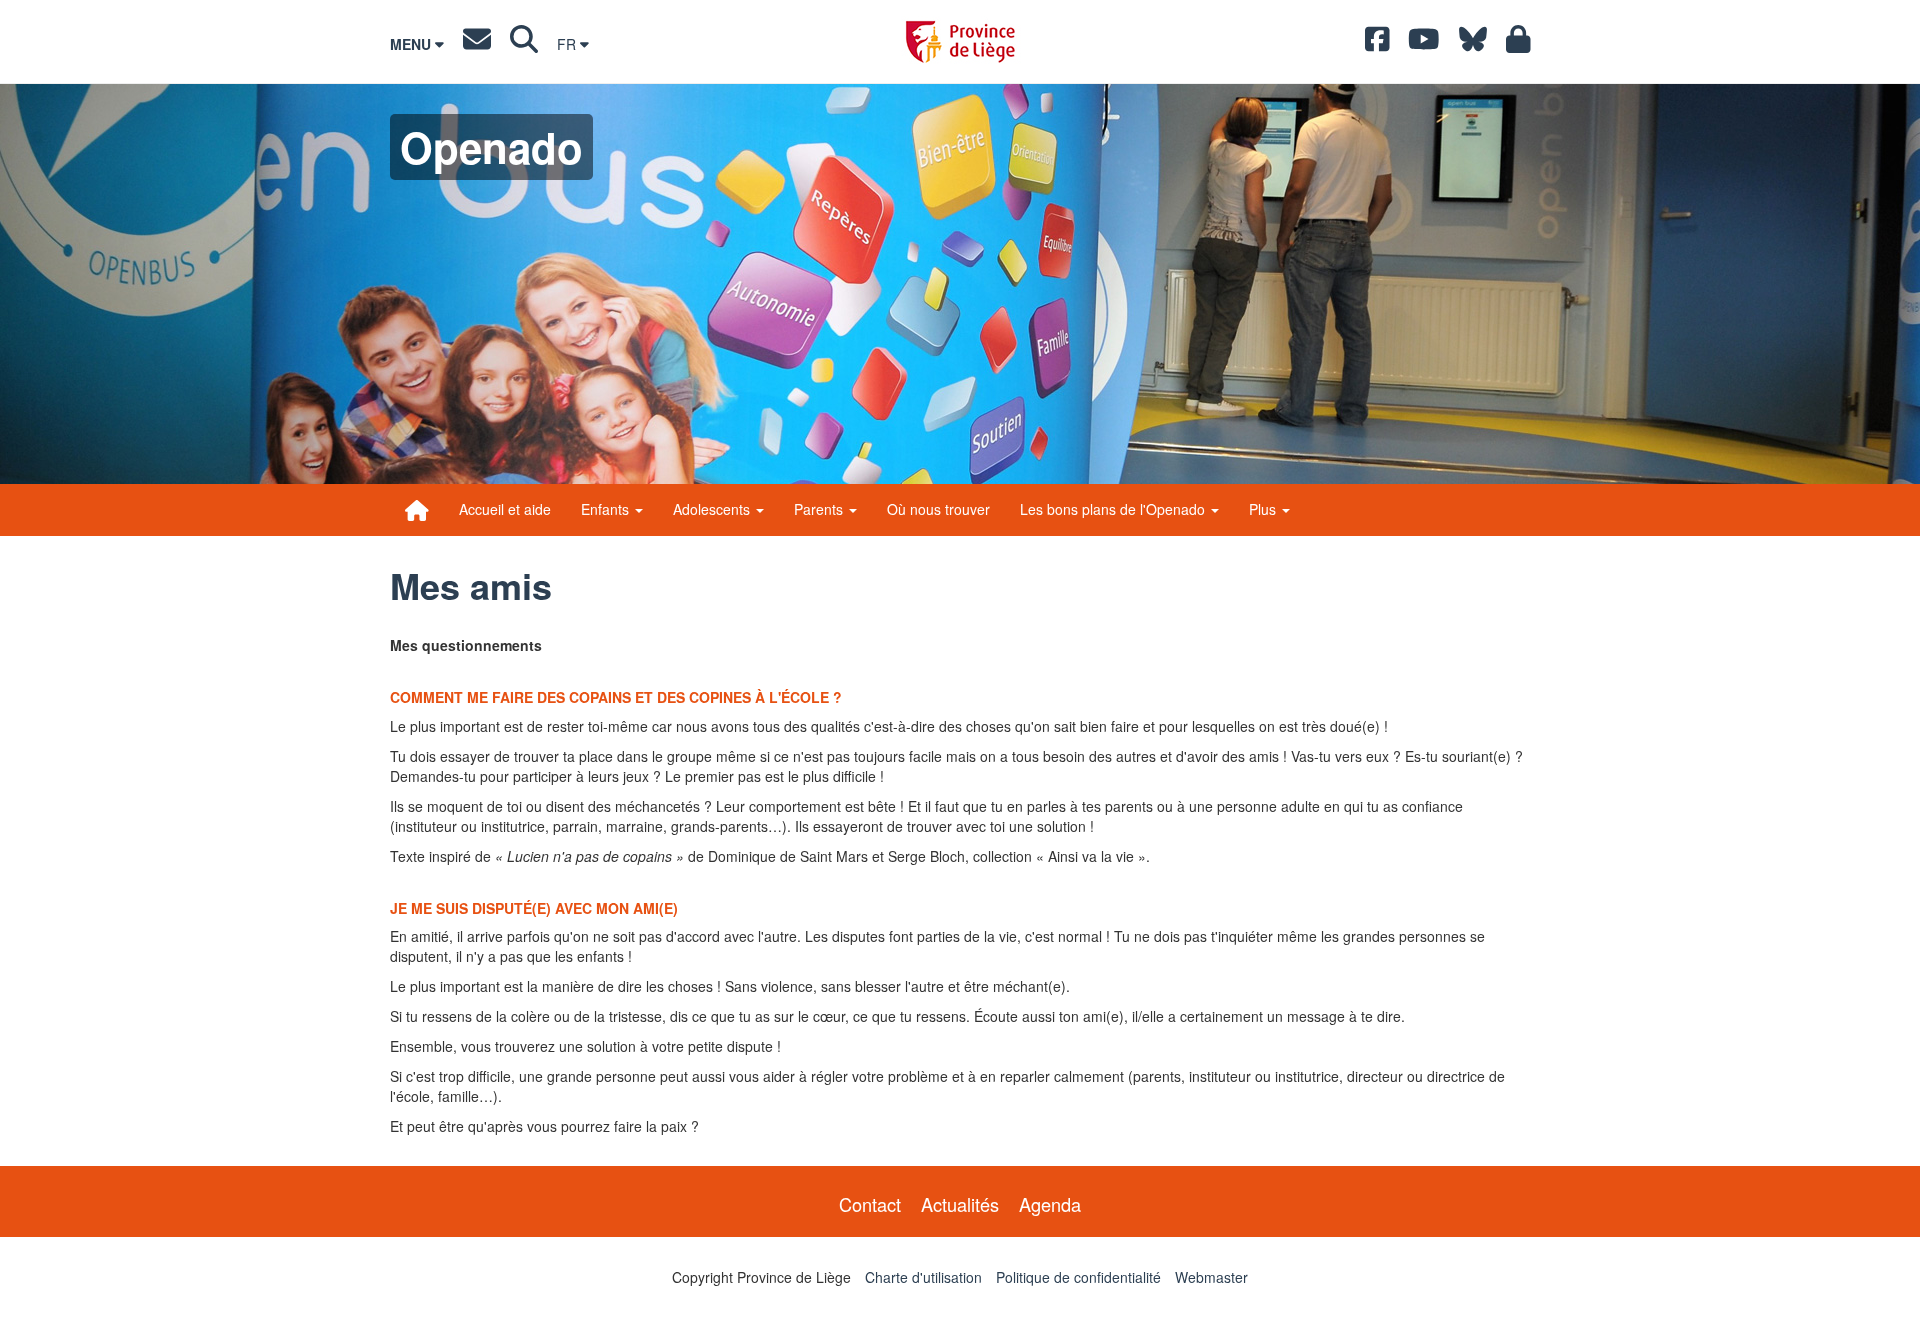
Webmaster (1211, 1277)
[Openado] (417, 510)
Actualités (960, 1204)
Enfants (607, 509)
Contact (870, 1204)
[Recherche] (524, 44)
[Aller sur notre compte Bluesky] (1473, 44)
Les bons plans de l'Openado (1114, 509)
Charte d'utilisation (923, 1277)
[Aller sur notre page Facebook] (1377, 44)
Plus (1264, 509)
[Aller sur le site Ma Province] (1518, 44)
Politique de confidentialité (1078, 1277)
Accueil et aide (505, 509)
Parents (820, 509)
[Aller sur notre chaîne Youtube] (1424, 44)
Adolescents (713, 509)
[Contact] (477, 44)
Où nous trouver (938, 509)
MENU (412, 44)
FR (568, 44)
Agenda (1050, 1204)
